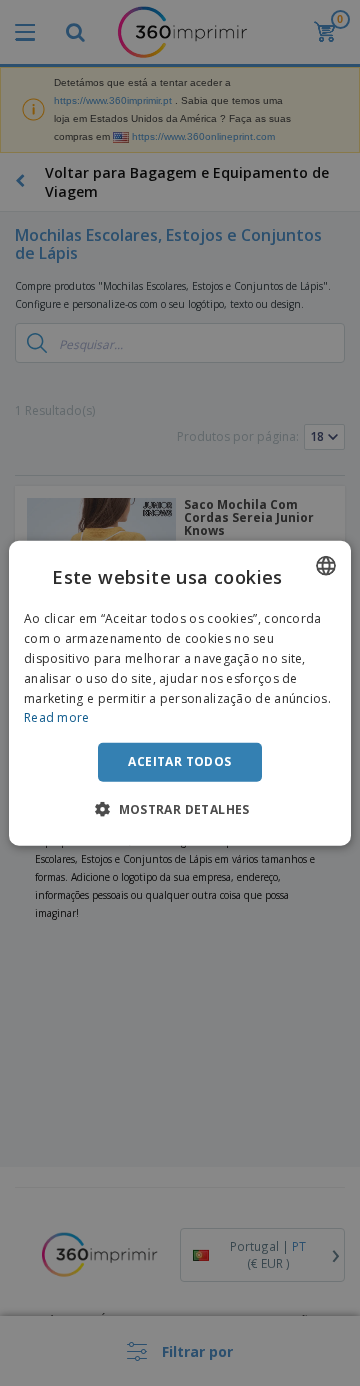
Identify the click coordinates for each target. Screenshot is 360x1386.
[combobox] (326, 566)
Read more (57, 717)
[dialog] (180, 693)
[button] (180, 808)
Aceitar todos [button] (179, 761)
